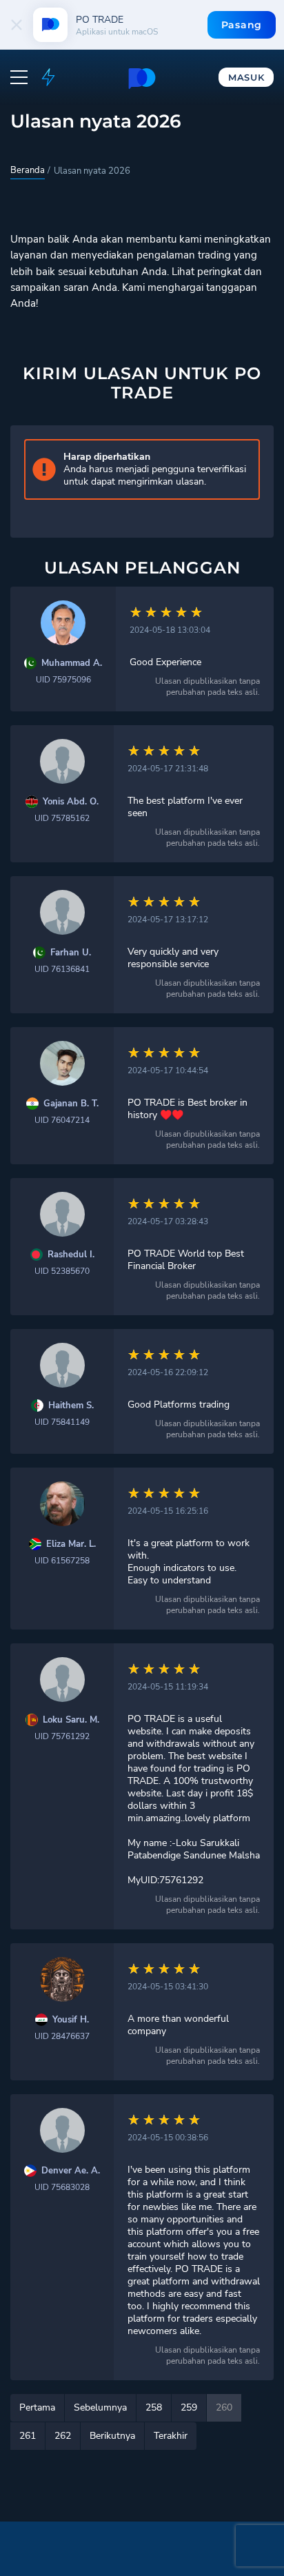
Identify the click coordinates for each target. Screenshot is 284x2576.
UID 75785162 (62, 818)
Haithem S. (71, 1406)
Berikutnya (112, 2436)
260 (224, 2407)
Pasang (242, 25)
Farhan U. (71, 953)
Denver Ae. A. (71, 2171)
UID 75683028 (62, 2187)
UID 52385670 (62, 1271)
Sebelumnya (100, 2407)
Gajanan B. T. (71, 1104)
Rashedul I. (71, 1255)
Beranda (28, 170)
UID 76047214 (62, 1120)
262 (63, 2436)
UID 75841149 (62, 1422)
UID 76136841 (62, 969)
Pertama (37, 2407)
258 (154, 2407)
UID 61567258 (62, 1561)
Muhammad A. (72, 663)
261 (28, 2436)
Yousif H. (71, 2020)
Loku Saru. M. (71, 1720)
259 (189, 2407)
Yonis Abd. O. (71, 802)
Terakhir (171, 2436)
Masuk (246, 77)
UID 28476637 (62, 2036)
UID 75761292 (62, 1736)
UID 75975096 (63, 680)
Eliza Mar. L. (71, 1544)
